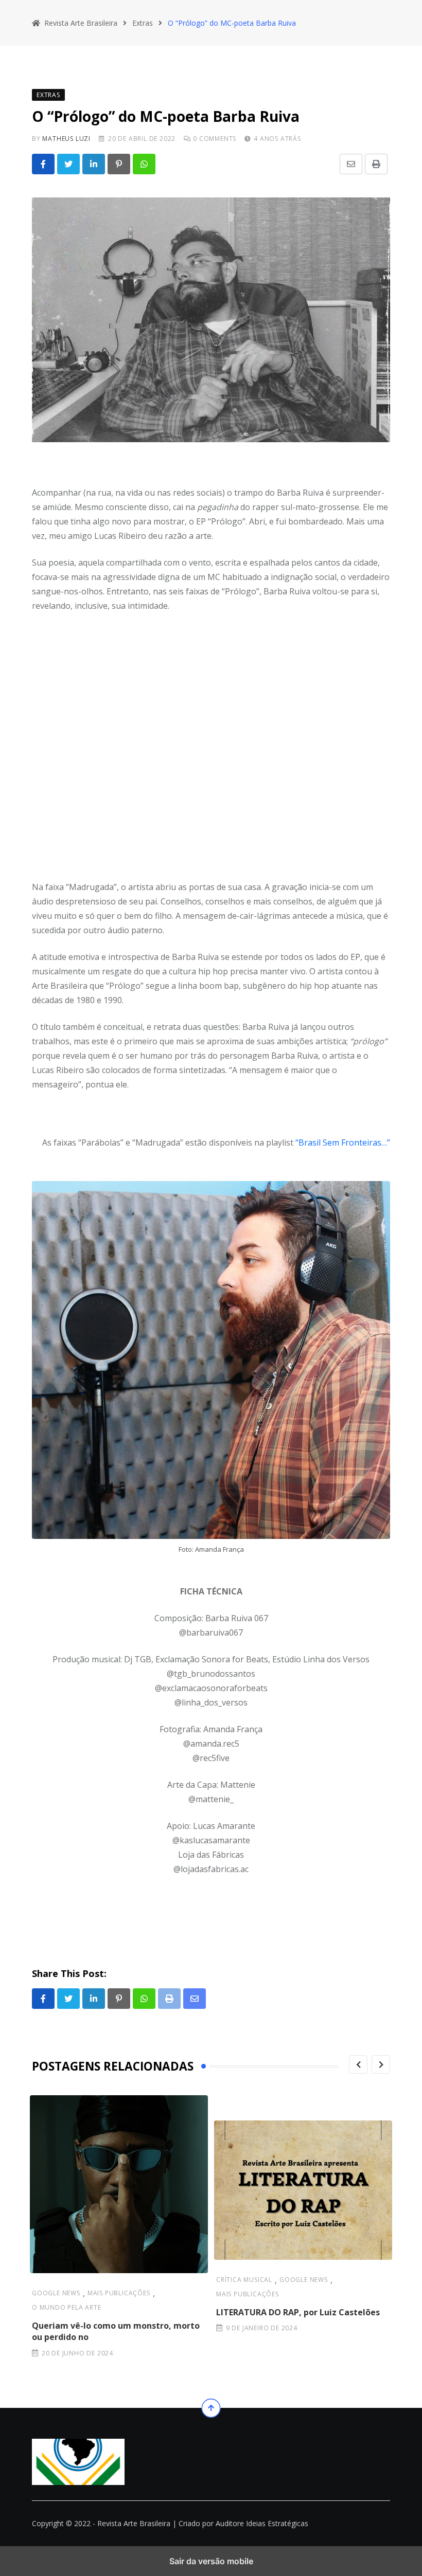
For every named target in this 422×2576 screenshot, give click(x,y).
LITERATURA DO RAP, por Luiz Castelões (298, 2312)
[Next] (381, 2064)
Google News (56, 2293)
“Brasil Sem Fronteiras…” (343, 1142)
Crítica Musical (244, 2280)
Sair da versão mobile (211, 2561)
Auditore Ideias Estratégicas (262, 2523)
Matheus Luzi (66, 139)
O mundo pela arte (67, 2307)
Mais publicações (119, 2293)
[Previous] (358, 2064)
